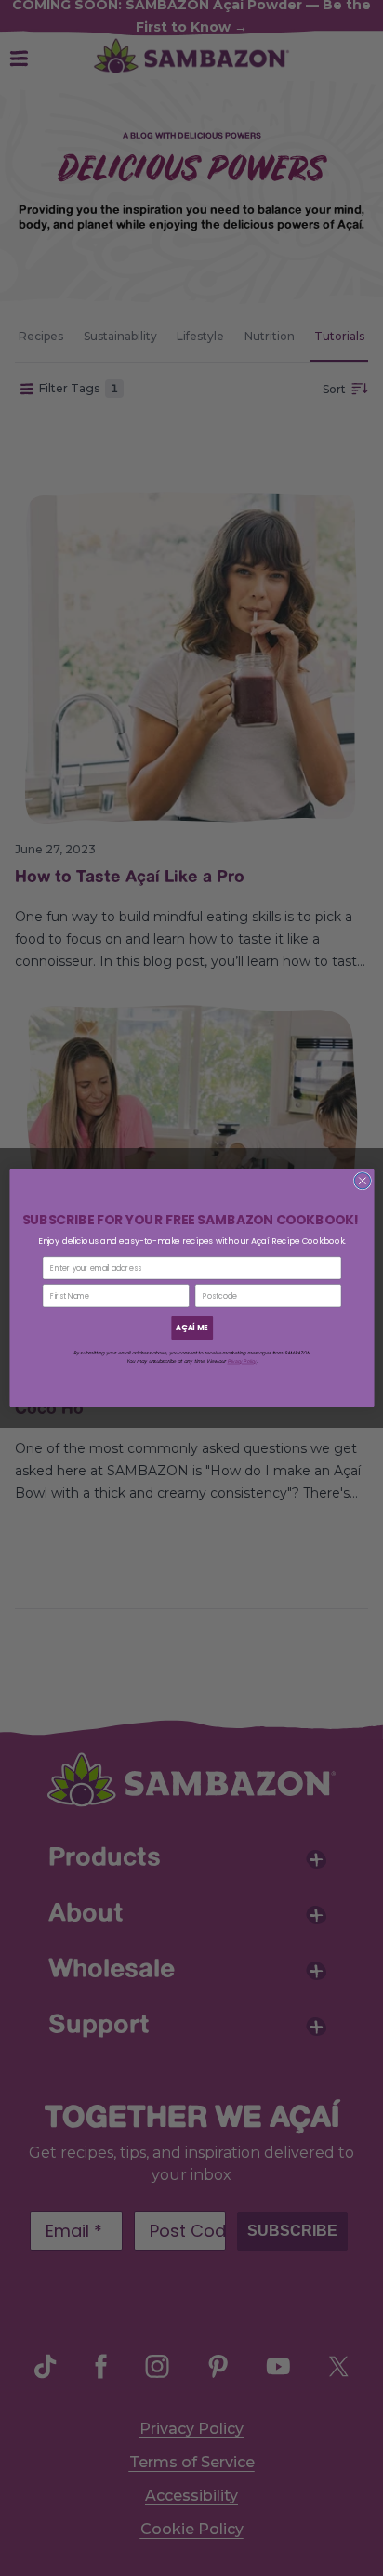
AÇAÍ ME (192, 1328)
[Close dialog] (362, 1181)
